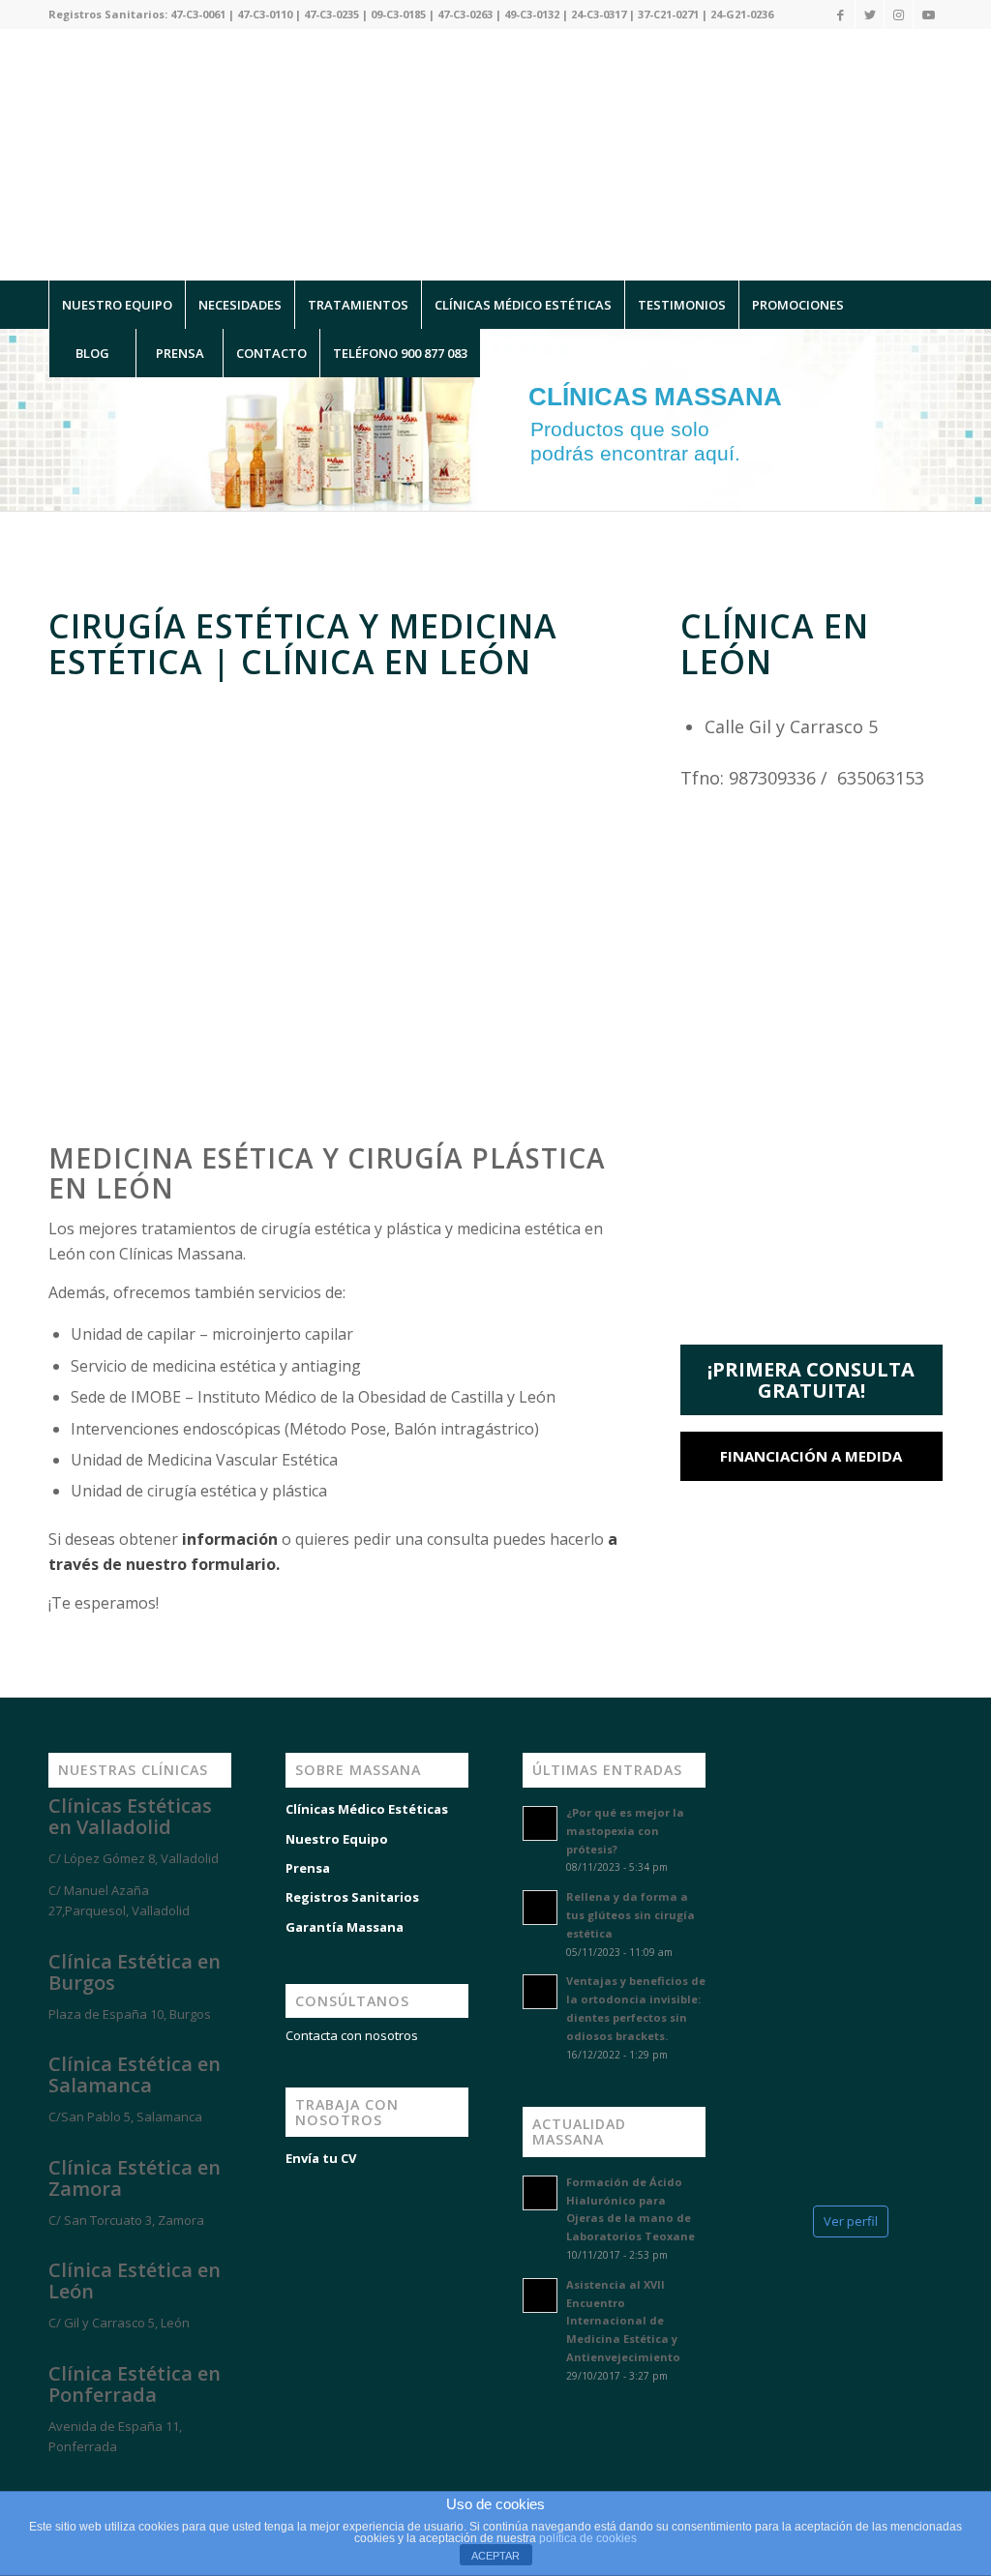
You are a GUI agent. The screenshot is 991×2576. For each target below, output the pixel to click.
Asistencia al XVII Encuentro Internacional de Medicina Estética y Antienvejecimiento (623, 2321)
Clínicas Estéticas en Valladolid (130, 1816)
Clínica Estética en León (135, 2280)
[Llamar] (97, 2481)
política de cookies (588, 2538)
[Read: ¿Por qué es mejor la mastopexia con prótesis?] (540, 1823)
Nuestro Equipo (337, 1839)
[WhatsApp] (39, 2481)
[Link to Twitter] (870, 15)
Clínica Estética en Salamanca (135, 2074)
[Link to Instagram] (899, 15)
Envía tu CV (321, 2158)
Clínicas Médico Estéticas (367, 1809)
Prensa (308, 1868)
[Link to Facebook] (841, 15)
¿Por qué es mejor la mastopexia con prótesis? (625, 1831)
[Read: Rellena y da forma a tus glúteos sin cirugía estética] (540, 1908)
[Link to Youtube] (928, 15)
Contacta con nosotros (352, 2035)
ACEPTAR (495, 2556)
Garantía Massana (345, 1927)
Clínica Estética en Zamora (135, 2178)
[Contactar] (155, 2481)
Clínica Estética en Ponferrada (135, 2384)
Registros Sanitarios (352, 1897)
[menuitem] (117, 305)
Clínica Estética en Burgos (135, 1972)
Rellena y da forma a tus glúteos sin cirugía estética (631, 1915)
